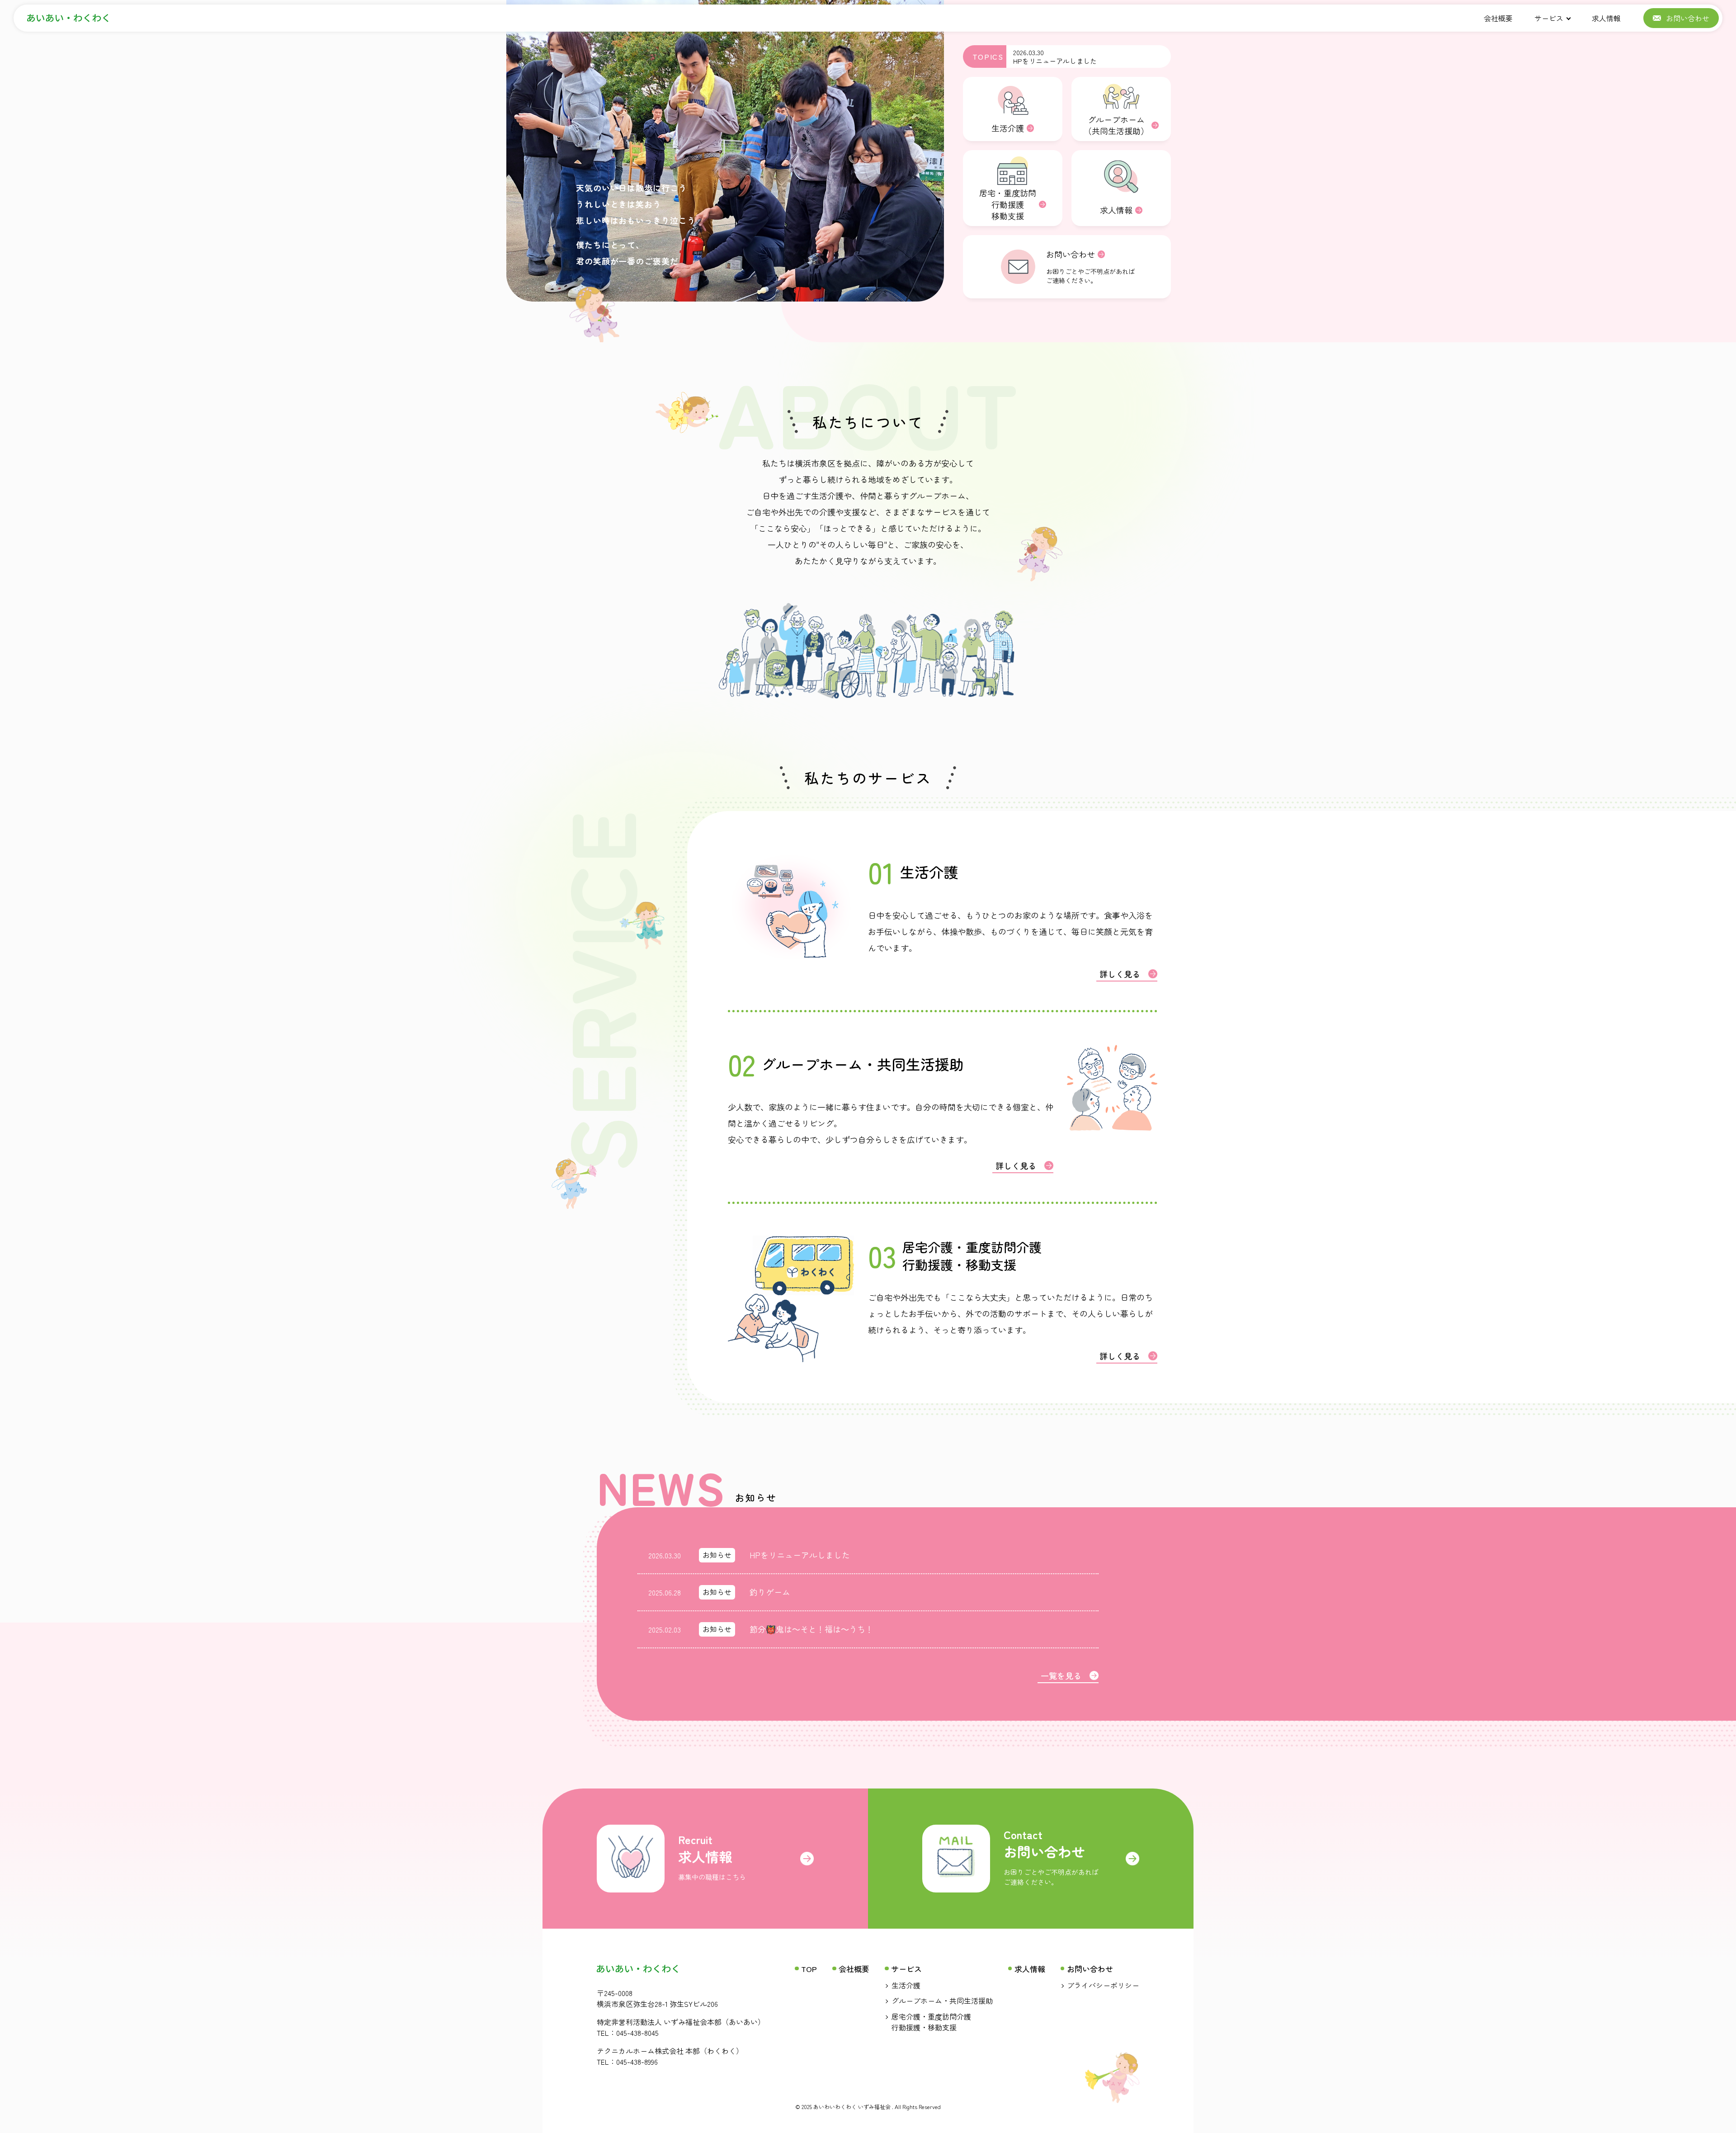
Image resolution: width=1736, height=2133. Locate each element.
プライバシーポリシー (1103, 1985)
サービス (1549, 18)
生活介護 (906, 1985)
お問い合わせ (1090, 1969)
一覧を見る (1061, 1675)
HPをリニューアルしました (1055, 61)
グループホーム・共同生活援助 (942, 2001)
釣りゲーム (770, 1592)
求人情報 (1606, 18)
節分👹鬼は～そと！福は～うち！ (811, 1629)
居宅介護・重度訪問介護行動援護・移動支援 (931, 2022)
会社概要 (1498, 18)
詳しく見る (1120, 974)
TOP (809, 1969)
